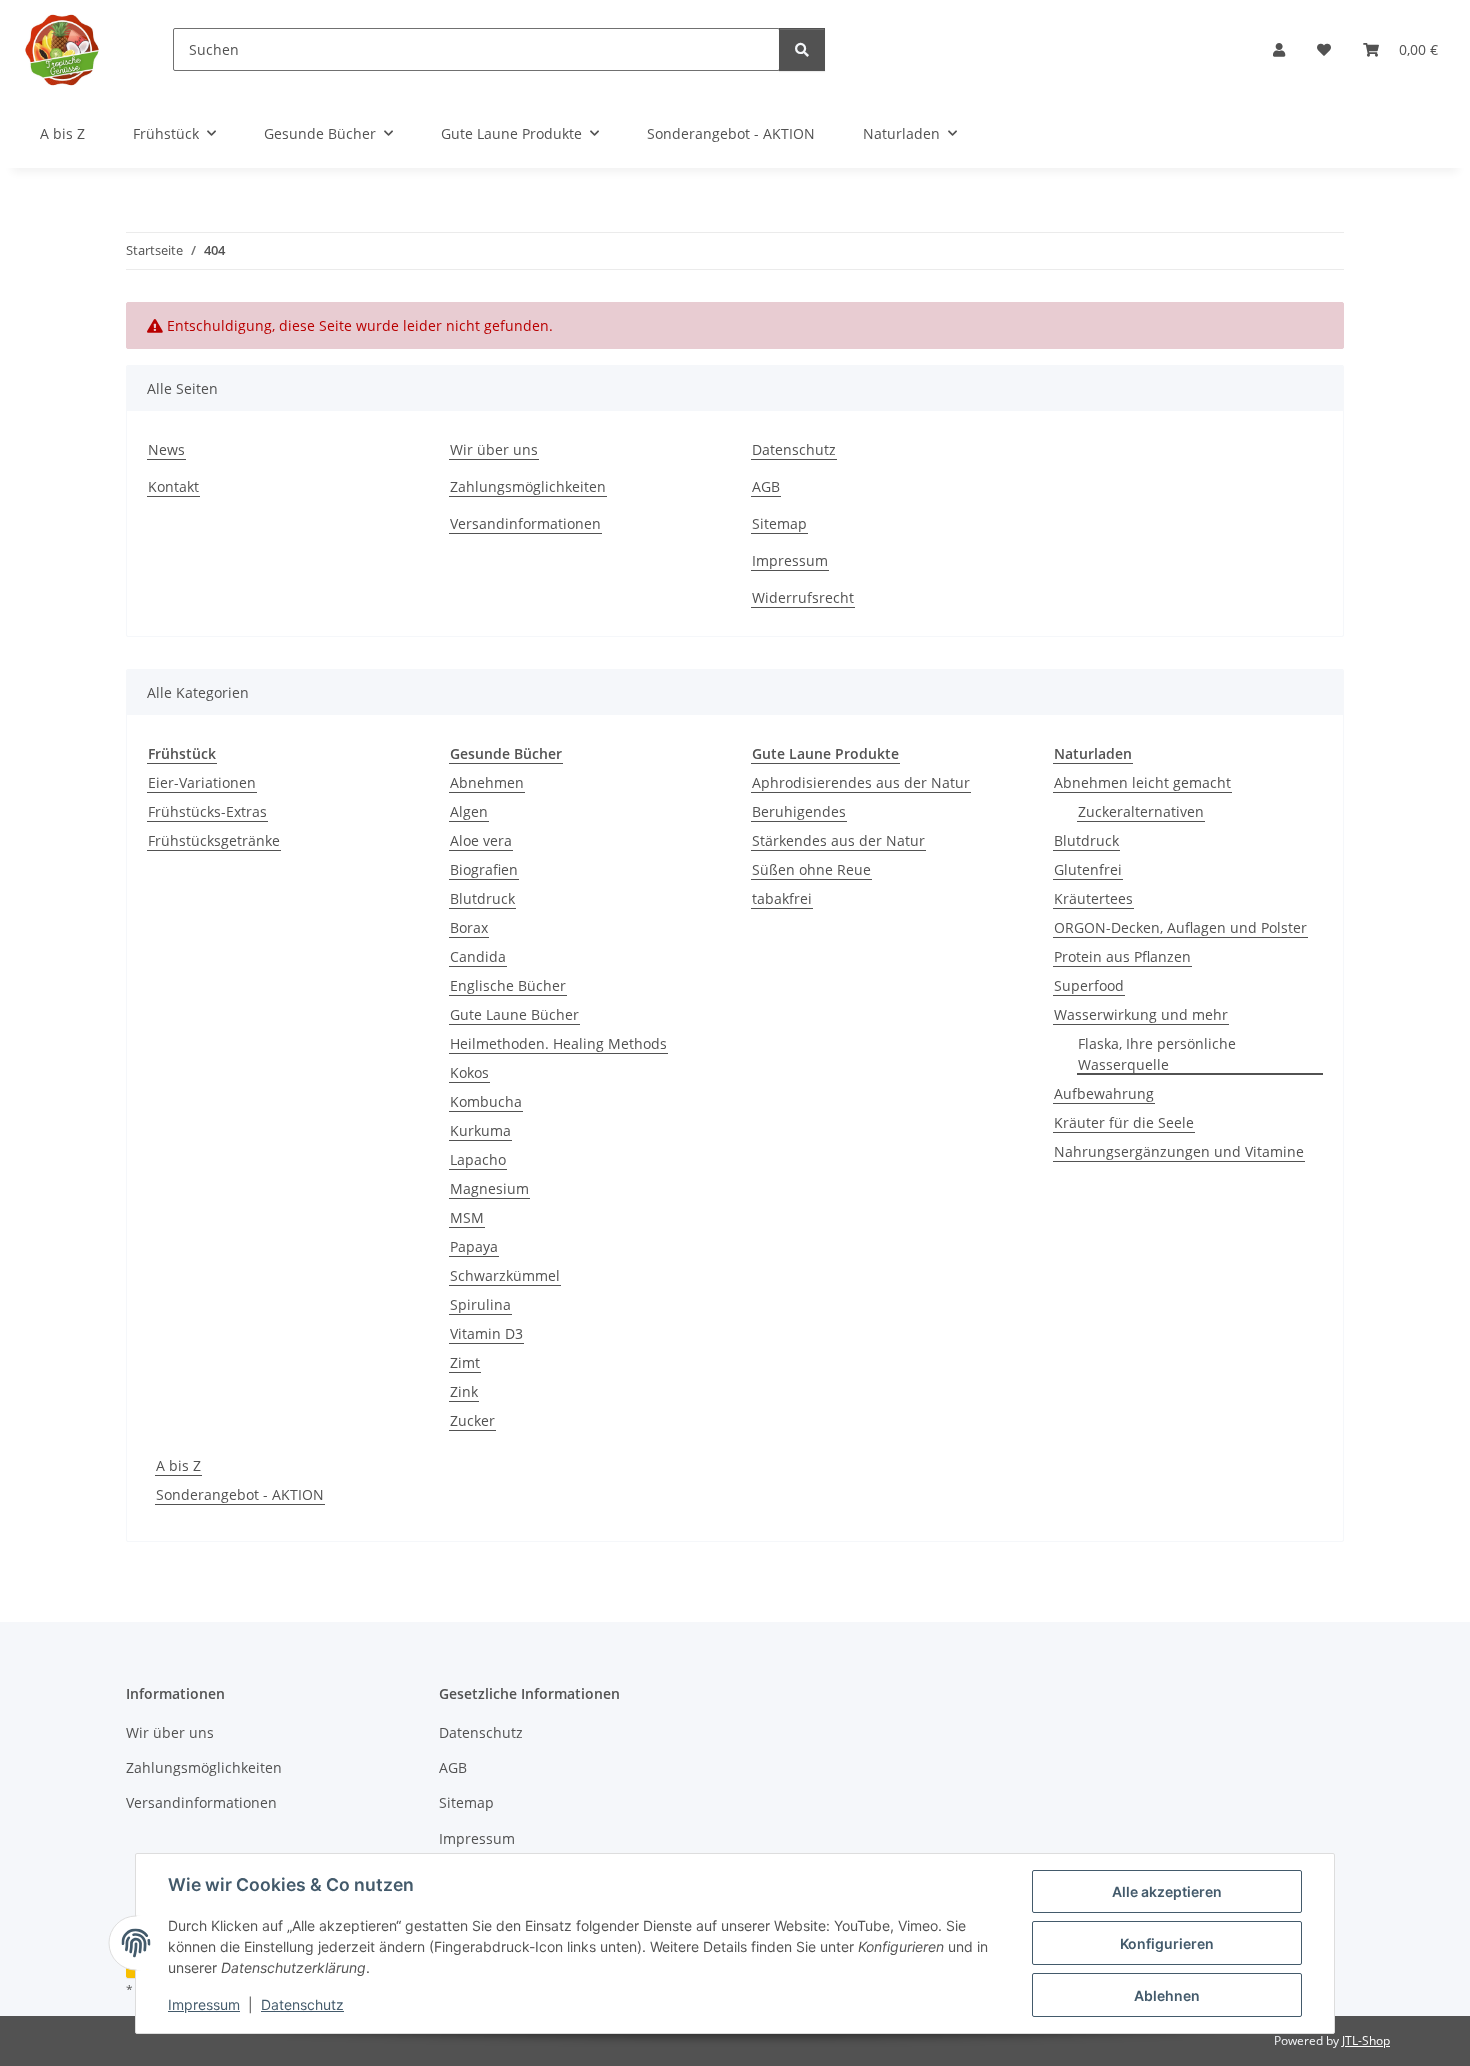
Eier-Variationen (202, 782)
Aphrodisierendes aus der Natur (861, 782)
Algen (469, 811)
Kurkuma (480, 1130)
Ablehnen (1167, 1995)
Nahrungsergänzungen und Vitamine (1179, 1151)
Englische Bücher (508, 985)
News (166, 449)
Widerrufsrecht (803, 597)
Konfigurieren (1167, 1943)
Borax (469, 927)
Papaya (474, 1246)
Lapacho (478, 1159)
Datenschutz (302, 2004)
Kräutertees (1093, 898)
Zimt (465, 1362)
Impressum (204, 2004)
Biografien (484, 869)
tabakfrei (782, 898)
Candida (478, 956)
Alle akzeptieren (1167, 1891)
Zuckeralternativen (1141, 811)
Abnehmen (487, 782)
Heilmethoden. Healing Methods (558, 1043)
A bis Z (178, 1465)
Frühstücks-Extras (207, 811)
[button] (1279, 49)
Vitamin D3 (486, 1333)
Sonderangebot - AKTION (240, 1494)
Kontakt (173, 486)
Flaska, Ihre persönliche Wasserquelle (1157, 1054)
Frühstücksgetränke (214, 840)
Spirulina (480, 1304)
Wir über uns (494, 449)
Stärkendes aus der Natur (838, 840)
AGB (766, 486)
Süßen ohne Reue (811, 869)
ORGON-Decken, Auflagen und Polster (1180, 927)
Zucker (472, 1420)
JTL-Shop (1366, 2040)
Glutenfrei (1088, 869)
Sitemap (779, 523)
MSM (467, 1217)
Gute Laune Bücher (514, 1014)
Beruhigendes (799, 811)
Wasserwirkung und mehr (1141, 1014)
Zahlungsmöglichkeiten (528, 486)
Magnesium (489, 1188)
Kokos (469, 1072)
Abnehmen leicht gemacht (1142, 782)
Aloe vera (481, 840)
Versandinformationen (525, 523)
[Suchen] (802, 49)
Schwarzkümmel (505, 1275)
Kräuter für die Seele (1124, 1122)
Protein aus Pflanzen (1122, 956)
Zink (464, 1391)
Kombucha (486, 1101)
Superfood (1089, 985)
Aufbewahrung (1104, 1093)
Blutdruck (482, 898)
